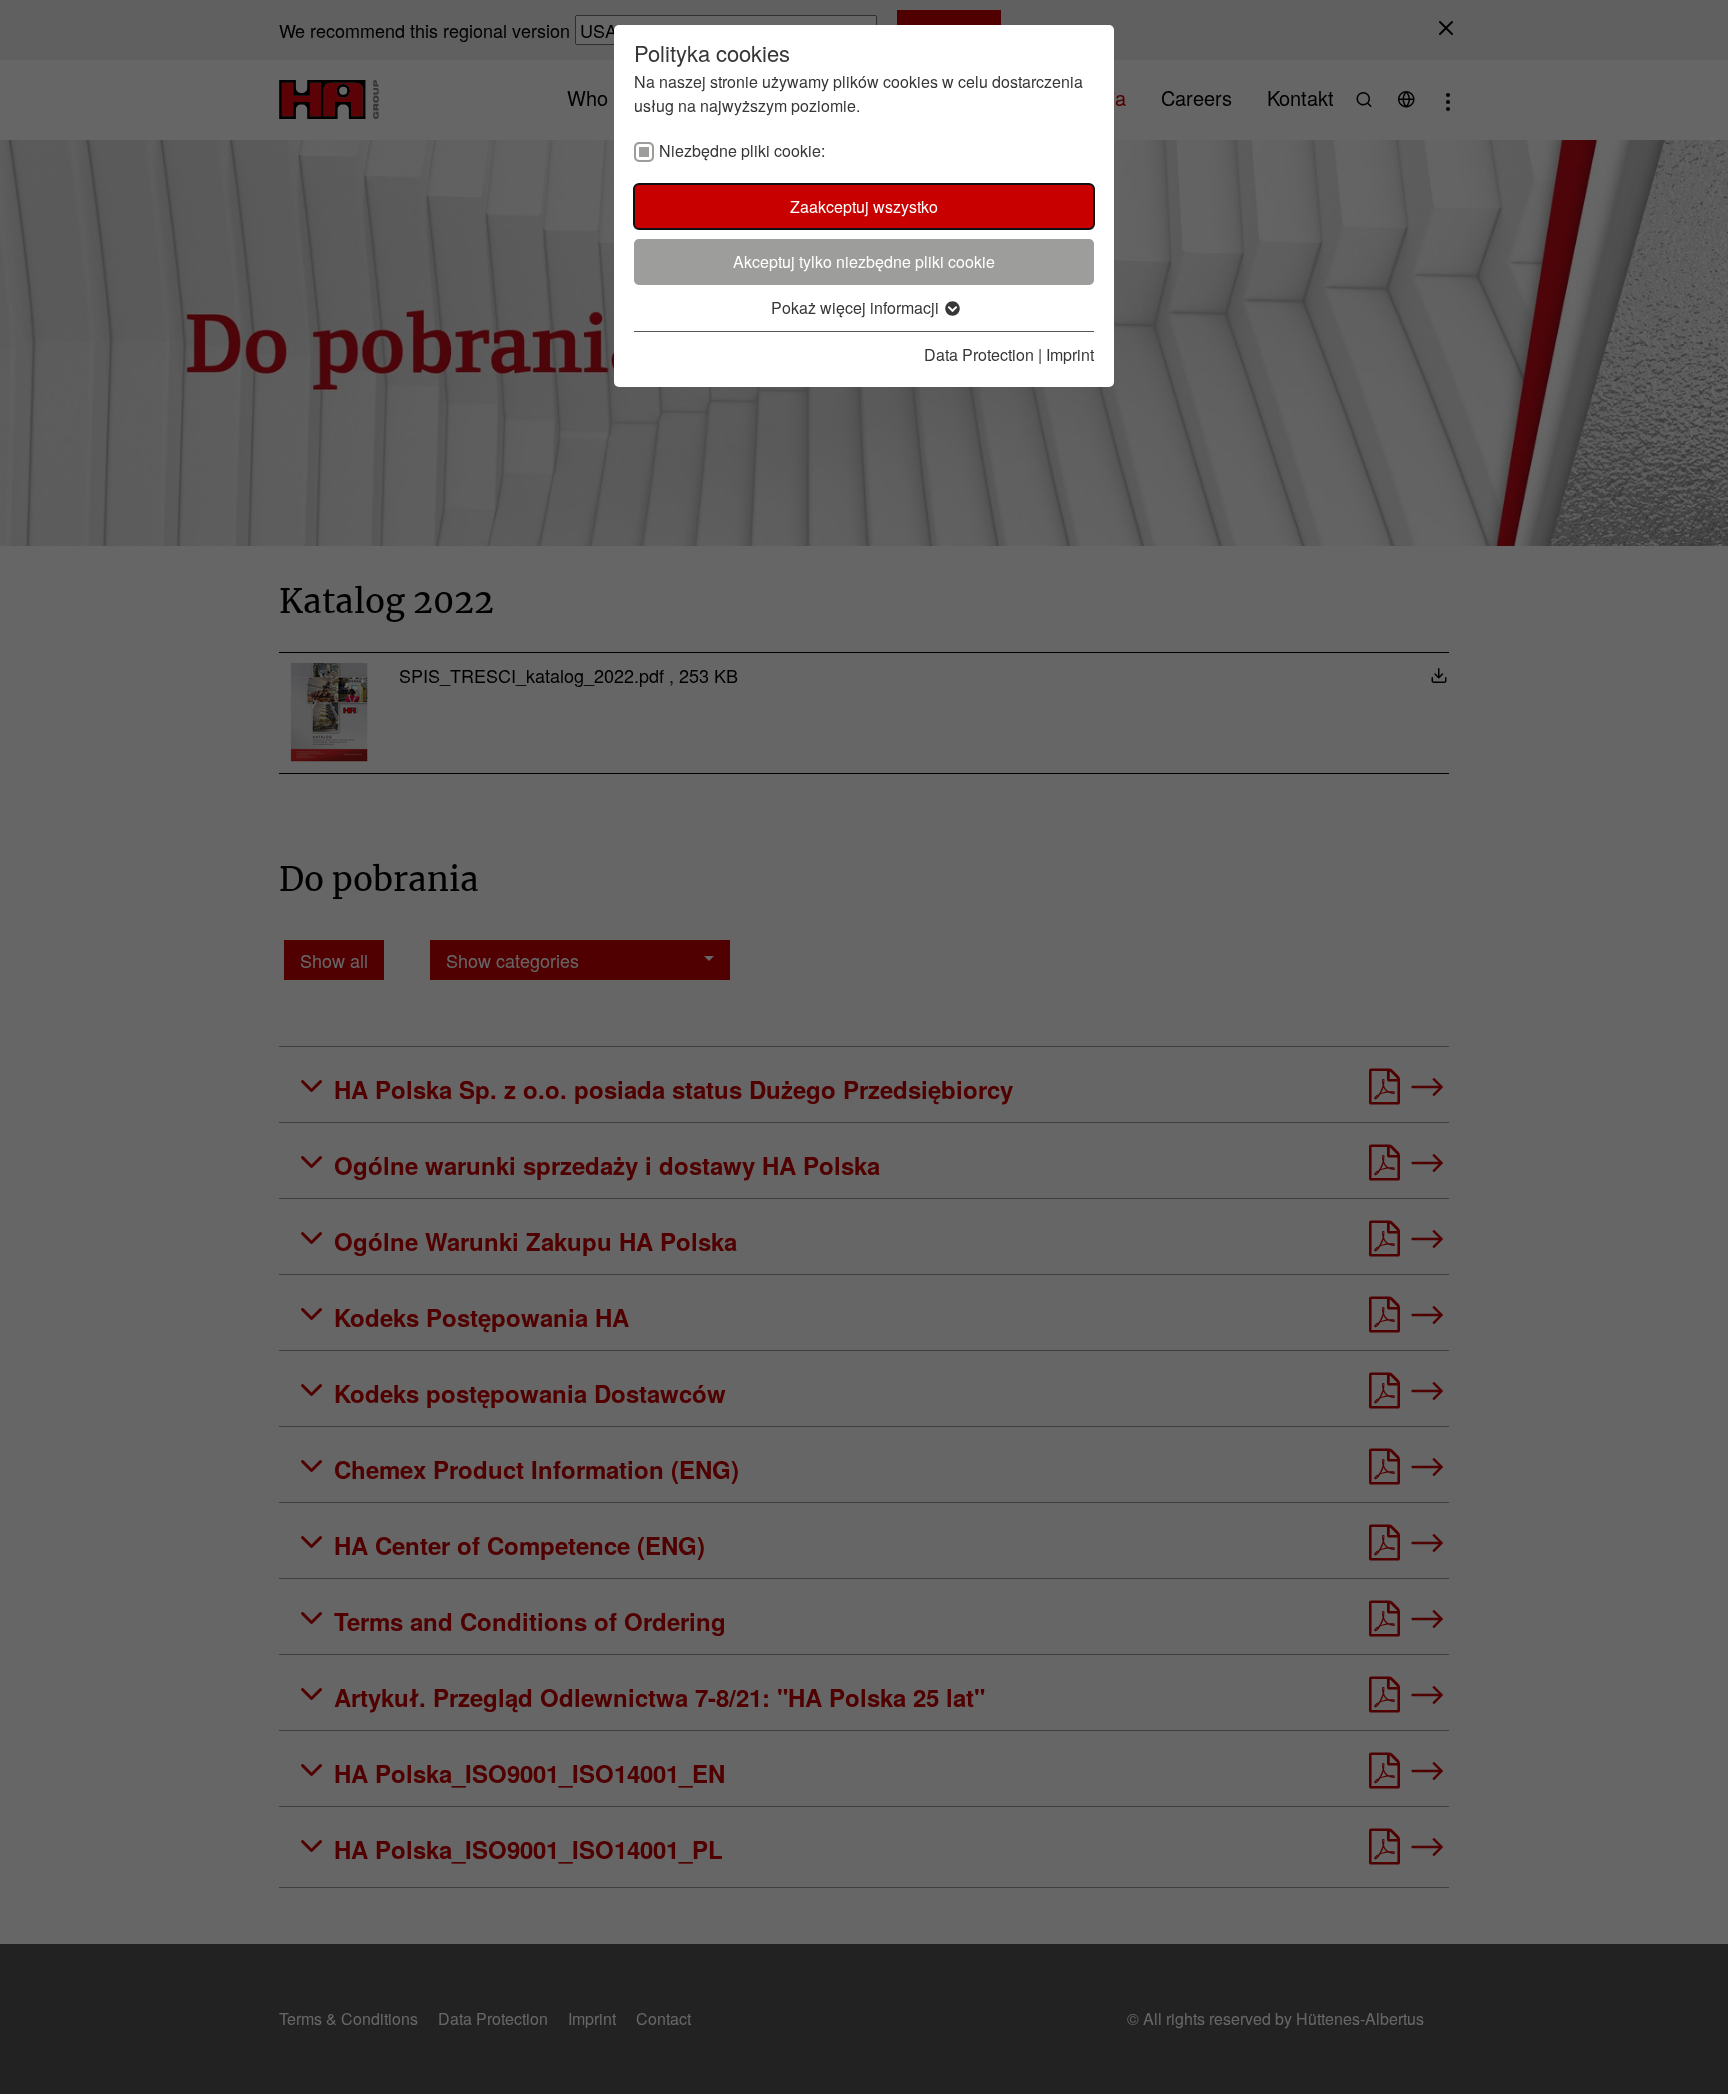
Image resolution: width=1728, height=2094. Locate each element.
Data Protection (979, 354)
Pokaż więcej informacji (857, 307)
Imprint (1070, 354)
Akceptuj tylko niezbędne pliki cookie (864, 261)
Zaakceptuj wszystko (864, 206)
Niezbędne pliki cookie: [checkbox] (742, 150)
